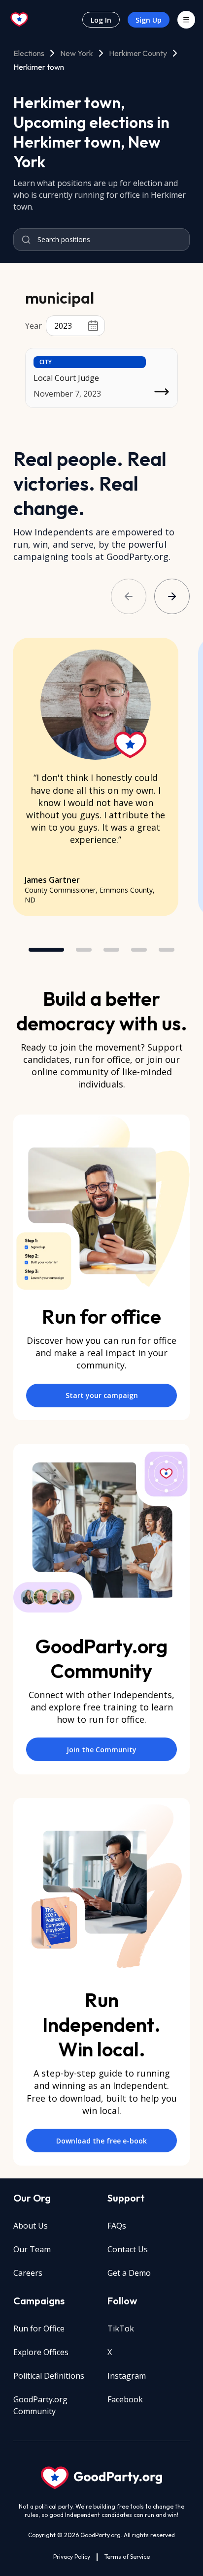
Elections (29, 53)
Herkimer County (138, 53)
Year (34, 326)
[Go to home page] (20, 20)
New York (77, 53)
